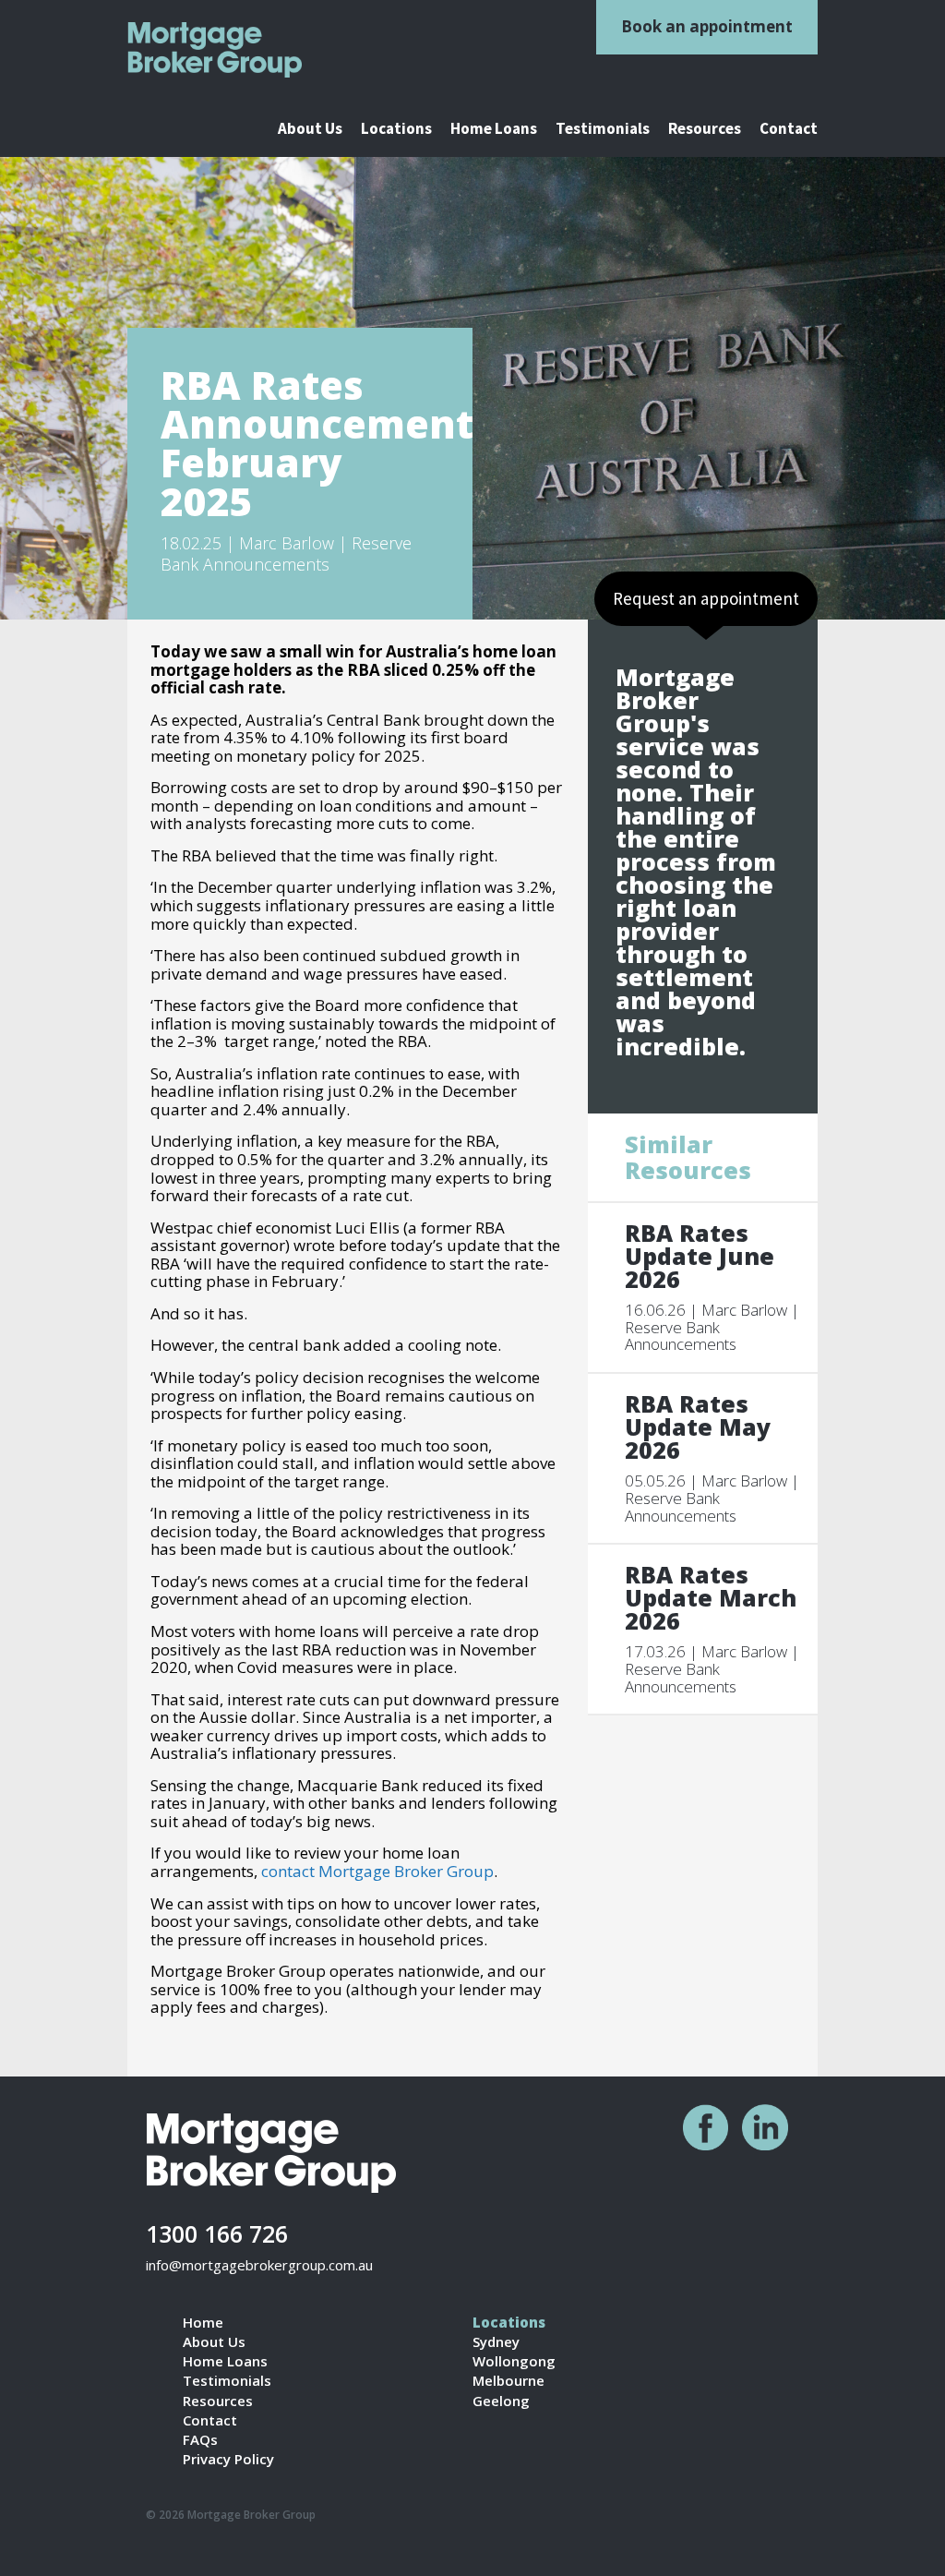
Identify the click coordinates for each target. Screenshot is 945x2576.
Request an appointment (706, 598)
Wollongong (514, 2361)
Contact (789, 129)
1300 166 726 (217, 2233)
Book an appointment (707, 26)
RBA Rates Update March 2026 (711, 1598)
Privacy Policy (228, 2459)
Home (203, 2323)
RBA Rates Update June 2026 (700, 1256)
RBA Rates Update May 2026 (698, 1427)
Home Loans (494, 129)
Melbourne (508, 2381)
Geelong (501, 2401)
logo (220, 50)
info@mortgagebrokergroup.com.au (259, 2265)
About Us (310, 129)
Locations (396, 129)
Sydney (496, 2342)
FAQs (200, 2440)
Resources (705, 129)
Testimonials (603, 129)
